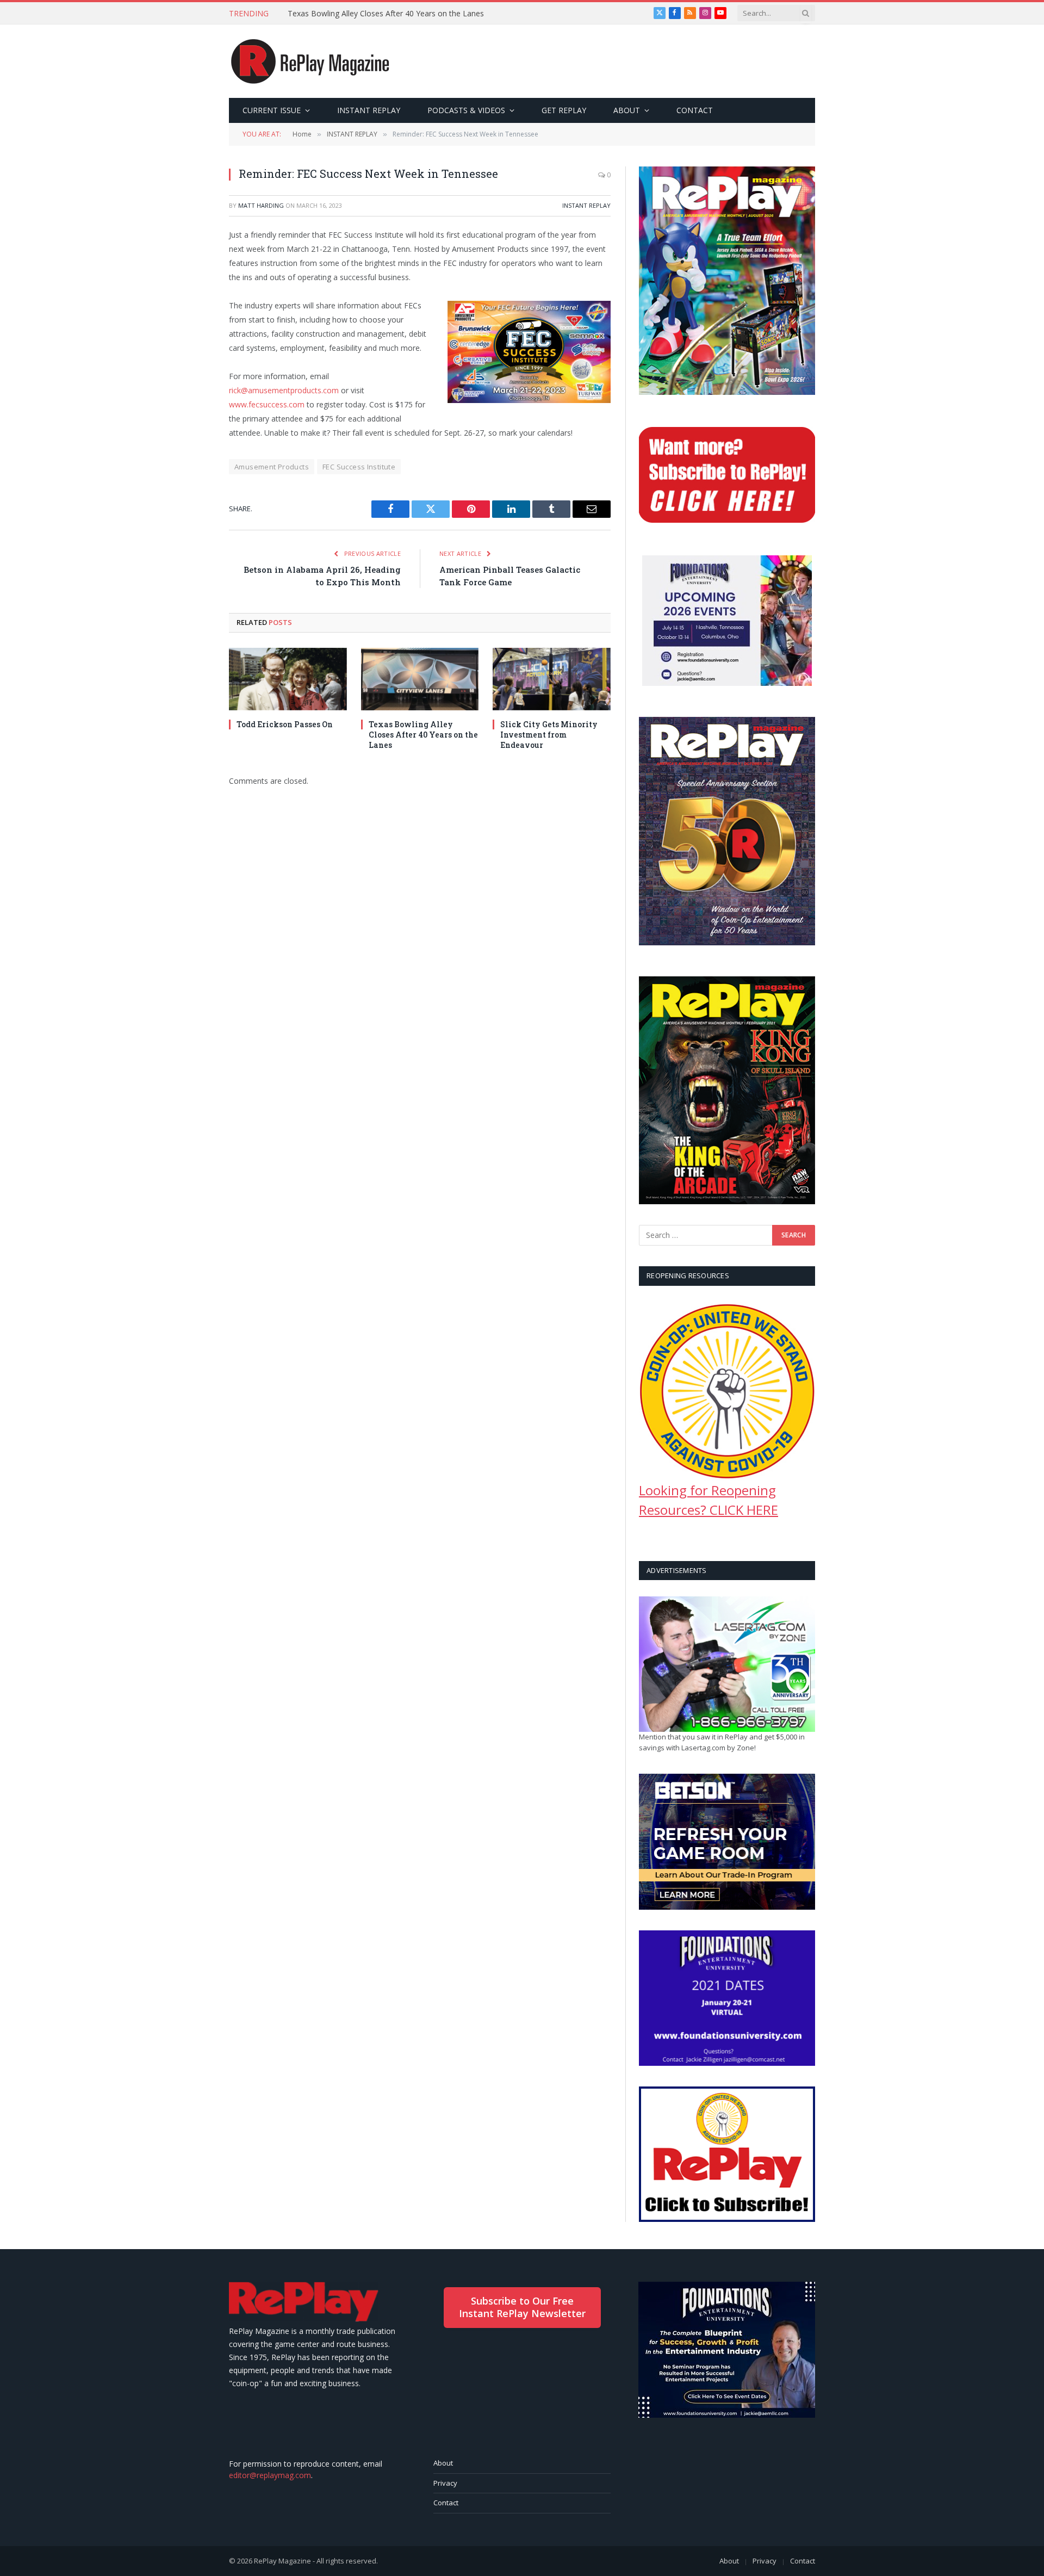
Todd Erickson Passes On (285, 724)
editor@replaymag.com (270, 2475)
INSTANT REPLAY (369, 110)
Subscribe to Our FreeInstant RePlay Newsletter (522, 2307)
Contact (446, 2503)
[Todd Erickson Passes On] (288, 679)
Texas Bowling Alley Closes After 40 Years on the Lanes (386, 14)
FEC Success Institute (359, 467)
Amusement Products (272, 467)
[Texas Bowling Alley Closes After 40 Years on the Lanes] (420, 679)
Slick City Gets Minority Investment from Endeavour (549, 735)
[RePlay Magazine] (310, 61)
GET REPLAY (564, 110)
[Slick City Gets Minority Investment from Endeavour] (552, 679)
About (443, 2463)
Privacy (445, 2483)
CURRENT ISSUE (272, 110)
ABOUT (627, 110)
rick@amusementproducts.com (284, 390)
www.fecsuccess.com (267, 404)
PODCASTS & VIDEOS (466, 110)
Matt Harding (261, 205)
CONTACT (695, 110)
